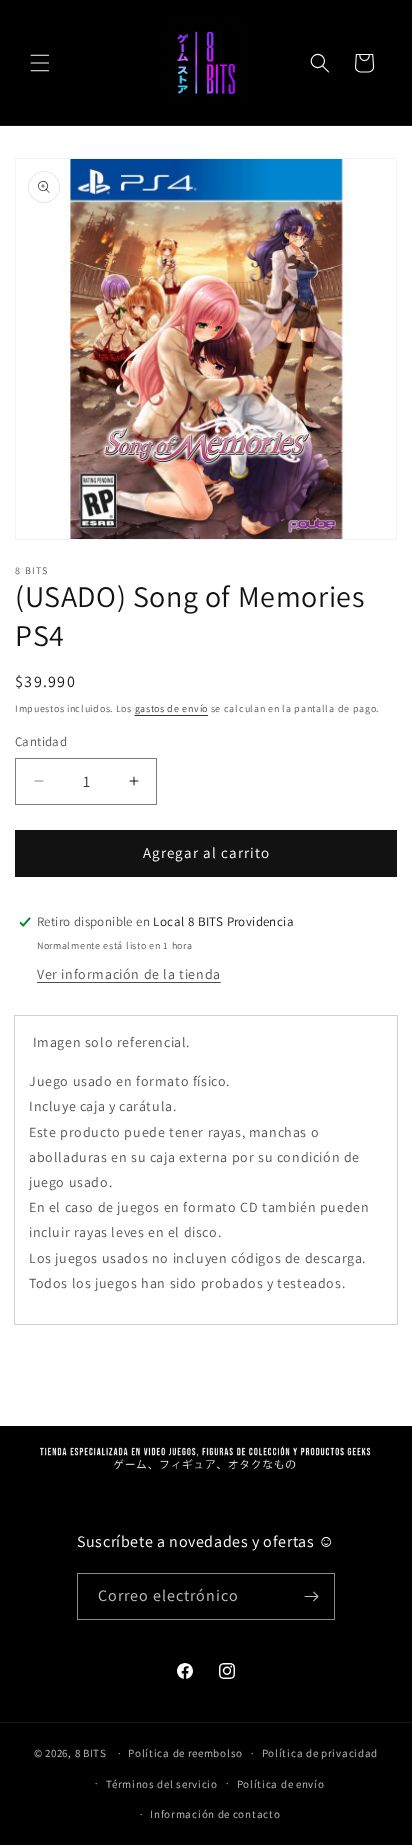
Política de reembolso (185, 1753)
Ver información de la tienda (129, 974)
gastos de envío (172, 708)
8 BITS (91, 1753)
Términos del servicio (162, 1784)
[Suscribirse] (312, 1596)
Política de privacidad (320, 1753)
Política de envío (281, 1784)
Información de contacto (215, 1814)
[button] (40, 63)
